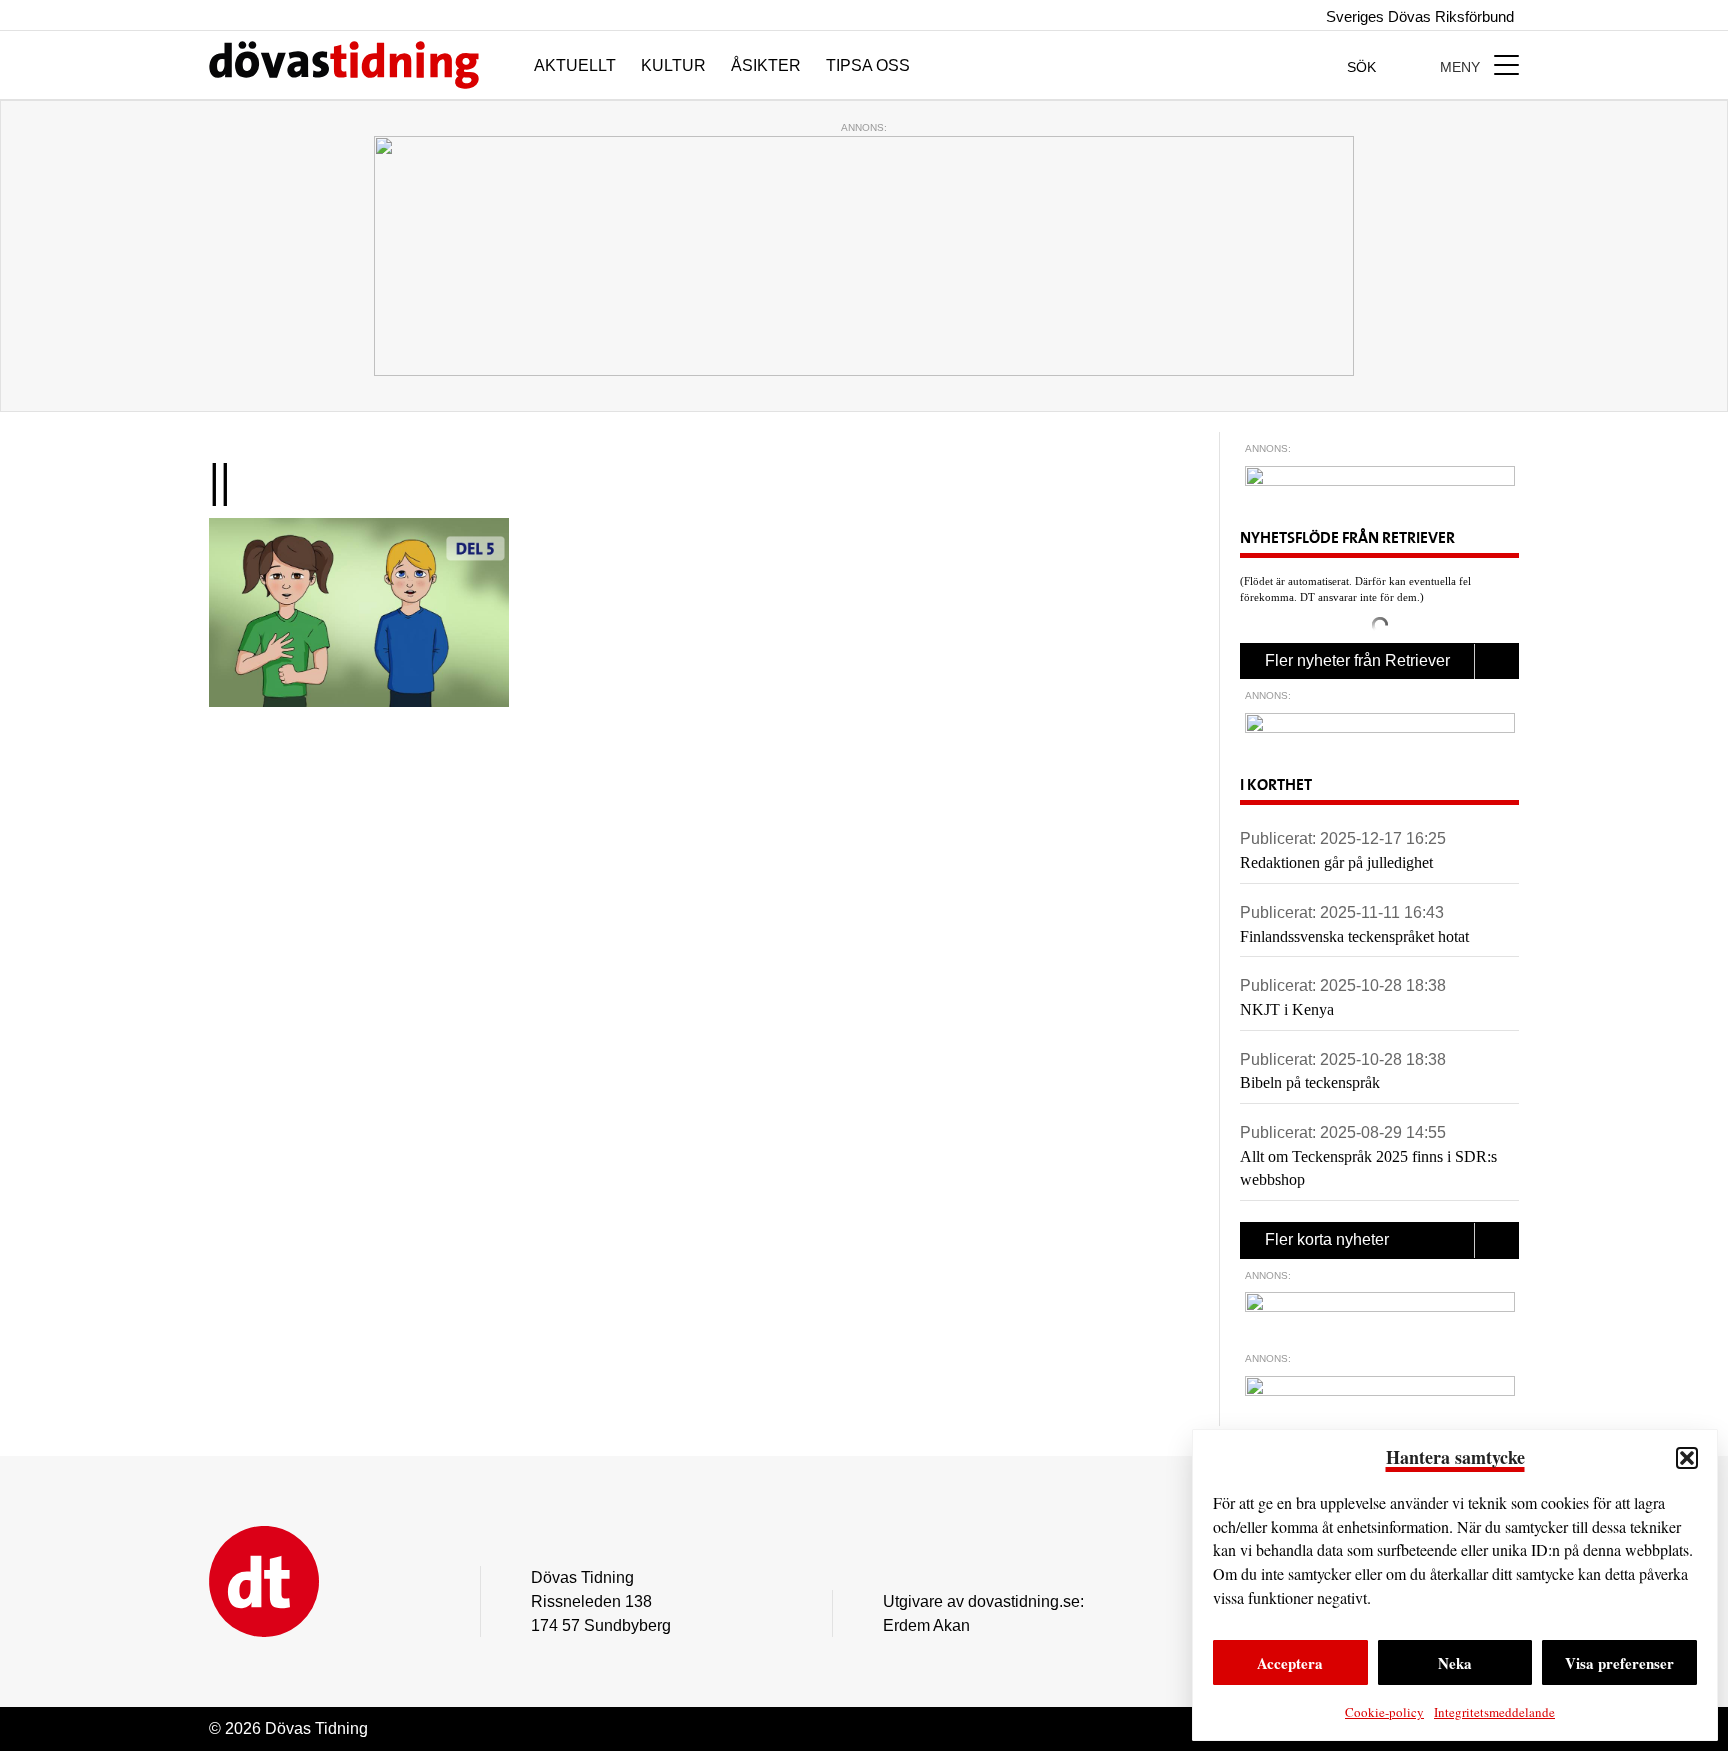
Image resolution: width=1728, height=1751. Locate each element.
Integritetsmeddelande (1494, 1712)
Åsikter (766, 65)
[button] (1687, 1458)
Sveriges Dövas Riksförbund (1418, 16)
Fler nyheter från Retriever (1357, 660)
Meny (1462, 67)
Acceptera (1290, 1663)
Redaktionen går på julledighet (1336, 862)
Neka (1455, 1663)
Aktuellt (575, 65)
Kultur (673, 65)
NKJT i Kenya (1287, 1009)
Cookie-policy (1384, 1712)
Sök (1363, 67)
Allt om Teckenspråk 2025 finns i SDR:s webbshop (1368, 1168)
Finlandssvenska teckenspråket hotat (1354, 936)
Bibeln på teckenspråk (1310, 1082)
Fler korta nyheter (1327, 1239)
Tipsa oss (868, 65)
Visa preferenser (1619, 1663)
